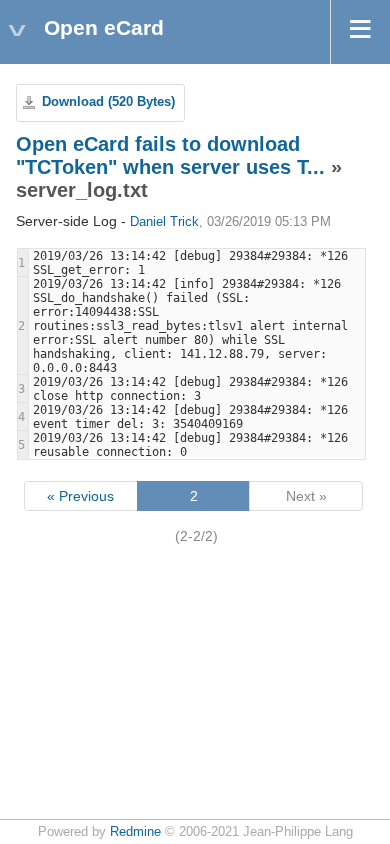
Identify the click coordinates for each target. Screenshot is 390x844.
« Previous (80, 496)
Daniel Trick (164, 222)
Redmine (135, 832)
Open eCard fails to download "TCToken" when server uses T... (170, 155)
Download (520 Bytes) (108, 102)
